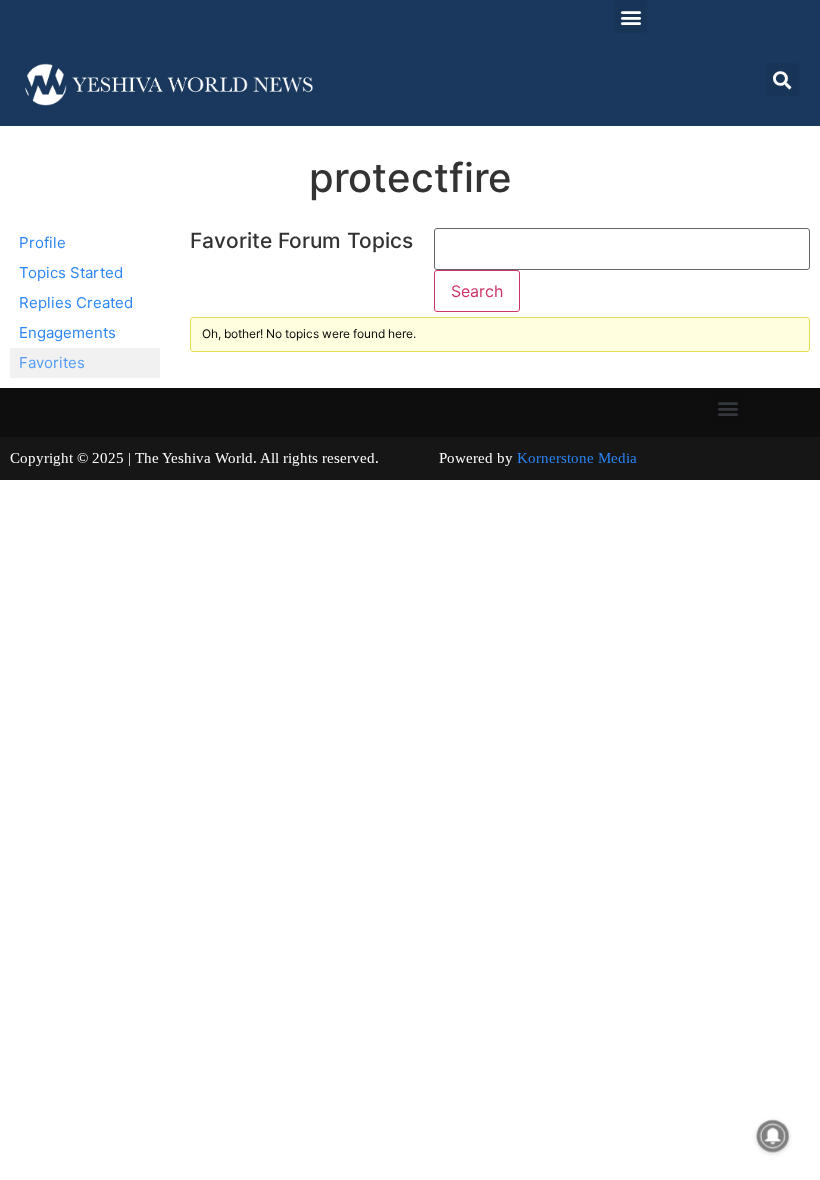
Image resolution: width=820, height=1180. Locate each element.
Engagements (67, 332)
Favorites (52, 362)
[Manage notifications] (773, 1136)
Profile (42, 242)
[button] (630, 16)
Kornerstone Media (577, 458)
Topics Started (71, 272)
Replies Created (76, 302)
